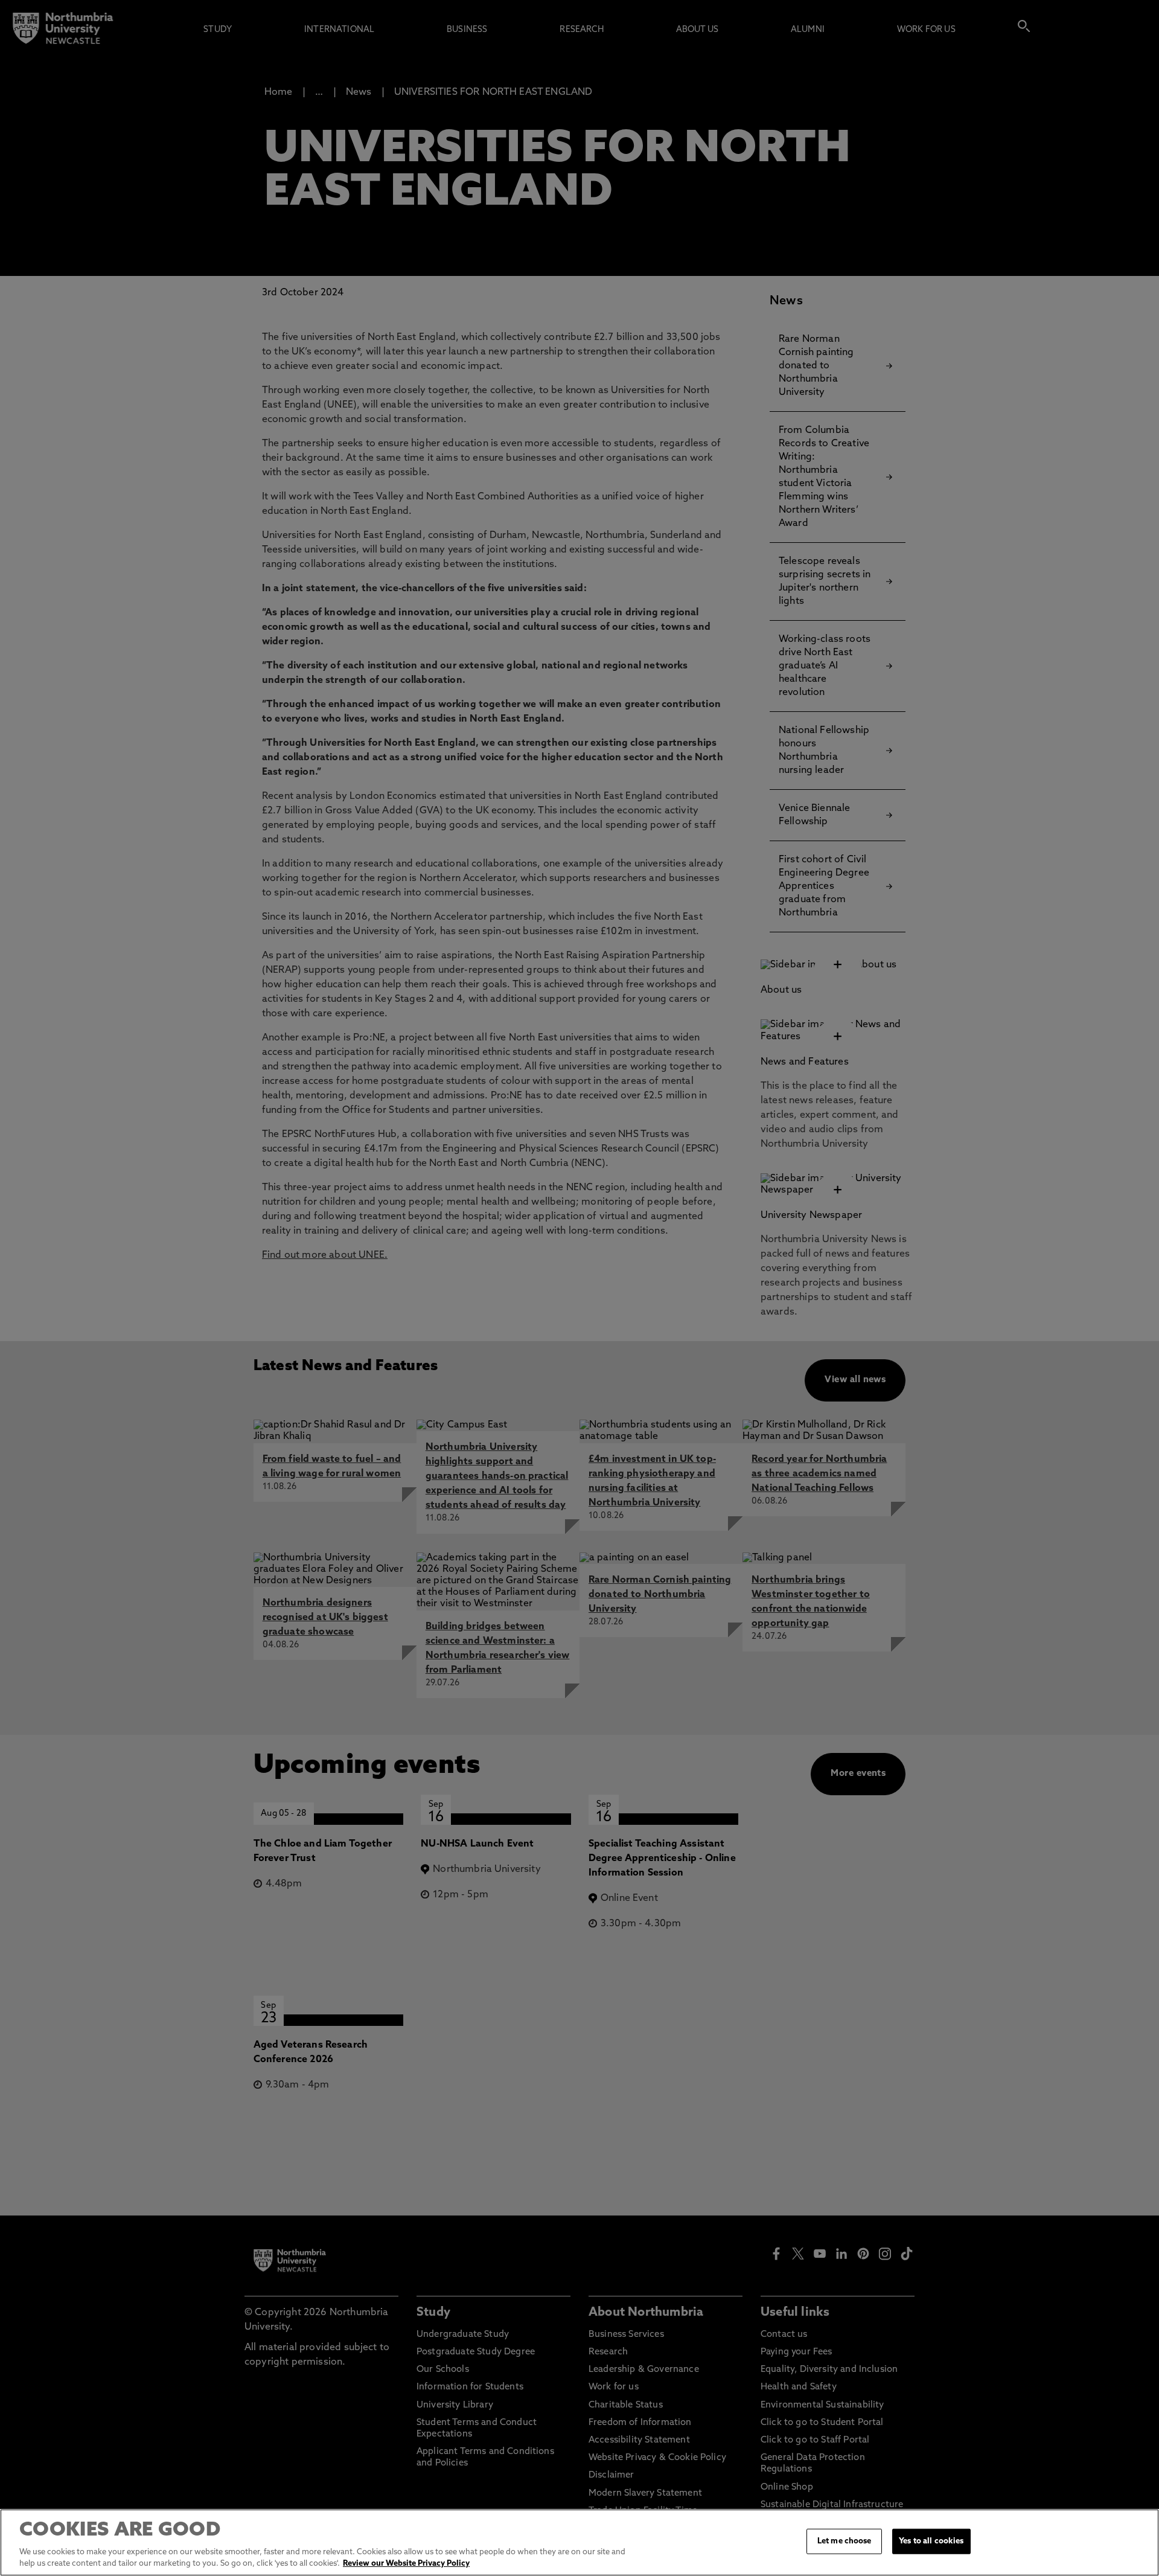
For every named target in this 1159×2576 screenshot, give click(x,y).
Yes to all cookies (931, 2541)
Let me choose (845, 2541)
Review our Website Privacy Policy (406, 2564)
